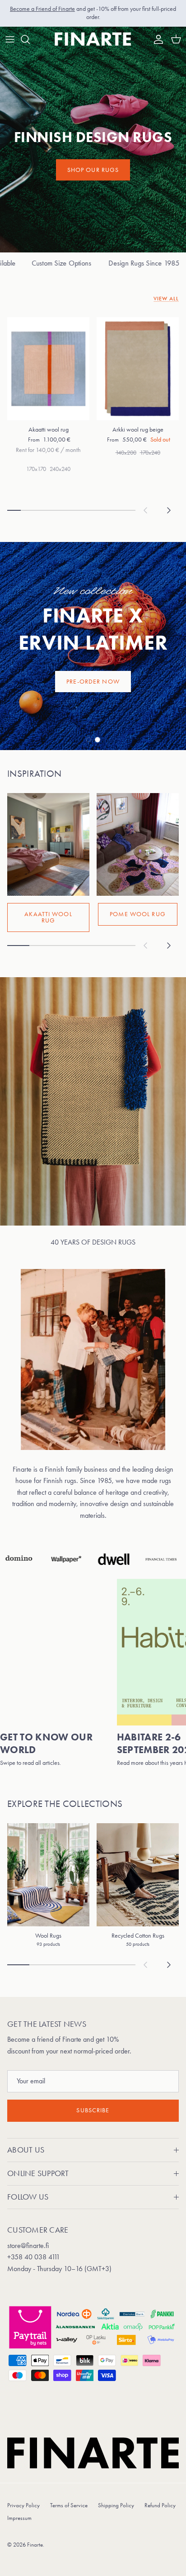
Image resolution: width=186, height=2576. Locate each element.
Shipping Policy (116, 2505)
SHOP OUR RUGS (93, 170)
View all (166, 299)
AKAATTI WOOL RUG (48, 917)
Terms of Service (69, 2505)
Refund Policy (160, 2505)
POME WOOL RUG (138, 914)
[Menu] (10, 39)
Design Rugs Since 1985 (102, 263)
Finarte (35, 2545)
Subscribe (93, 2110)
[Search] (30, 39)
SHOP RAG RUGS (93, 682)
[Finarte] (93, 39)
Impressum (19, 2518)
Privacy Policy (23, 2505)
